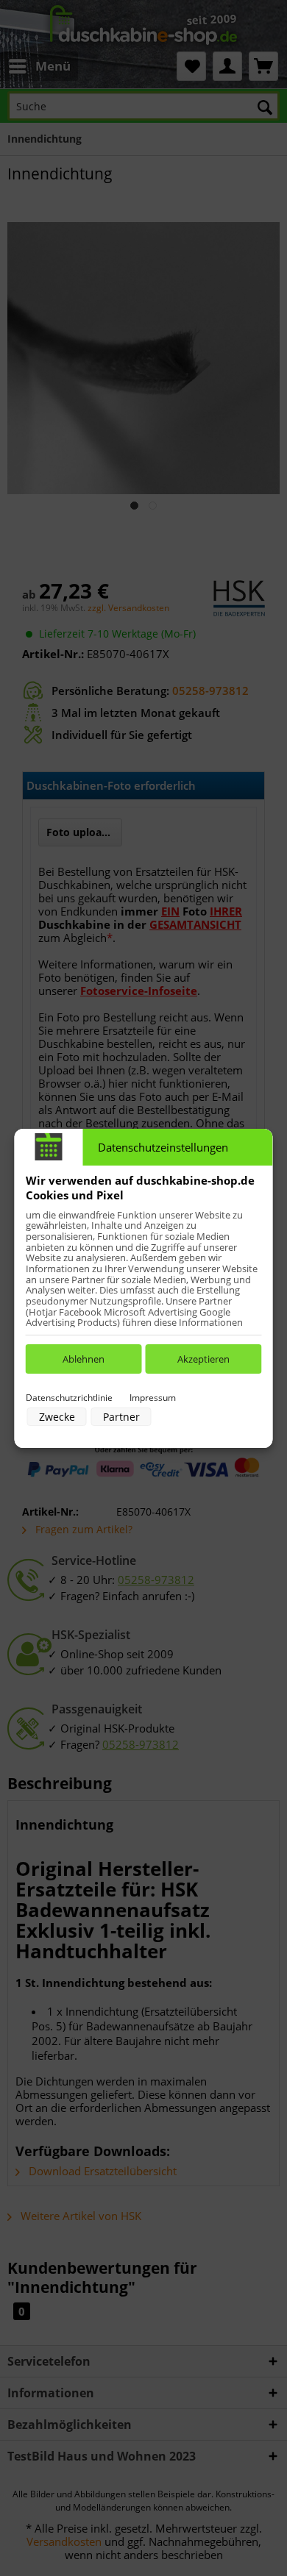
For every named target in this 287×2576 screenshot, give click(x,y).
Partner (121, 1417)
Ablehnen (84, 1359)
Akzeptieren (203, 1359)
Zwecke (57, 1417)
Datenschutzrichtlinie (69, 1398)
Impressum (153, 1398)
